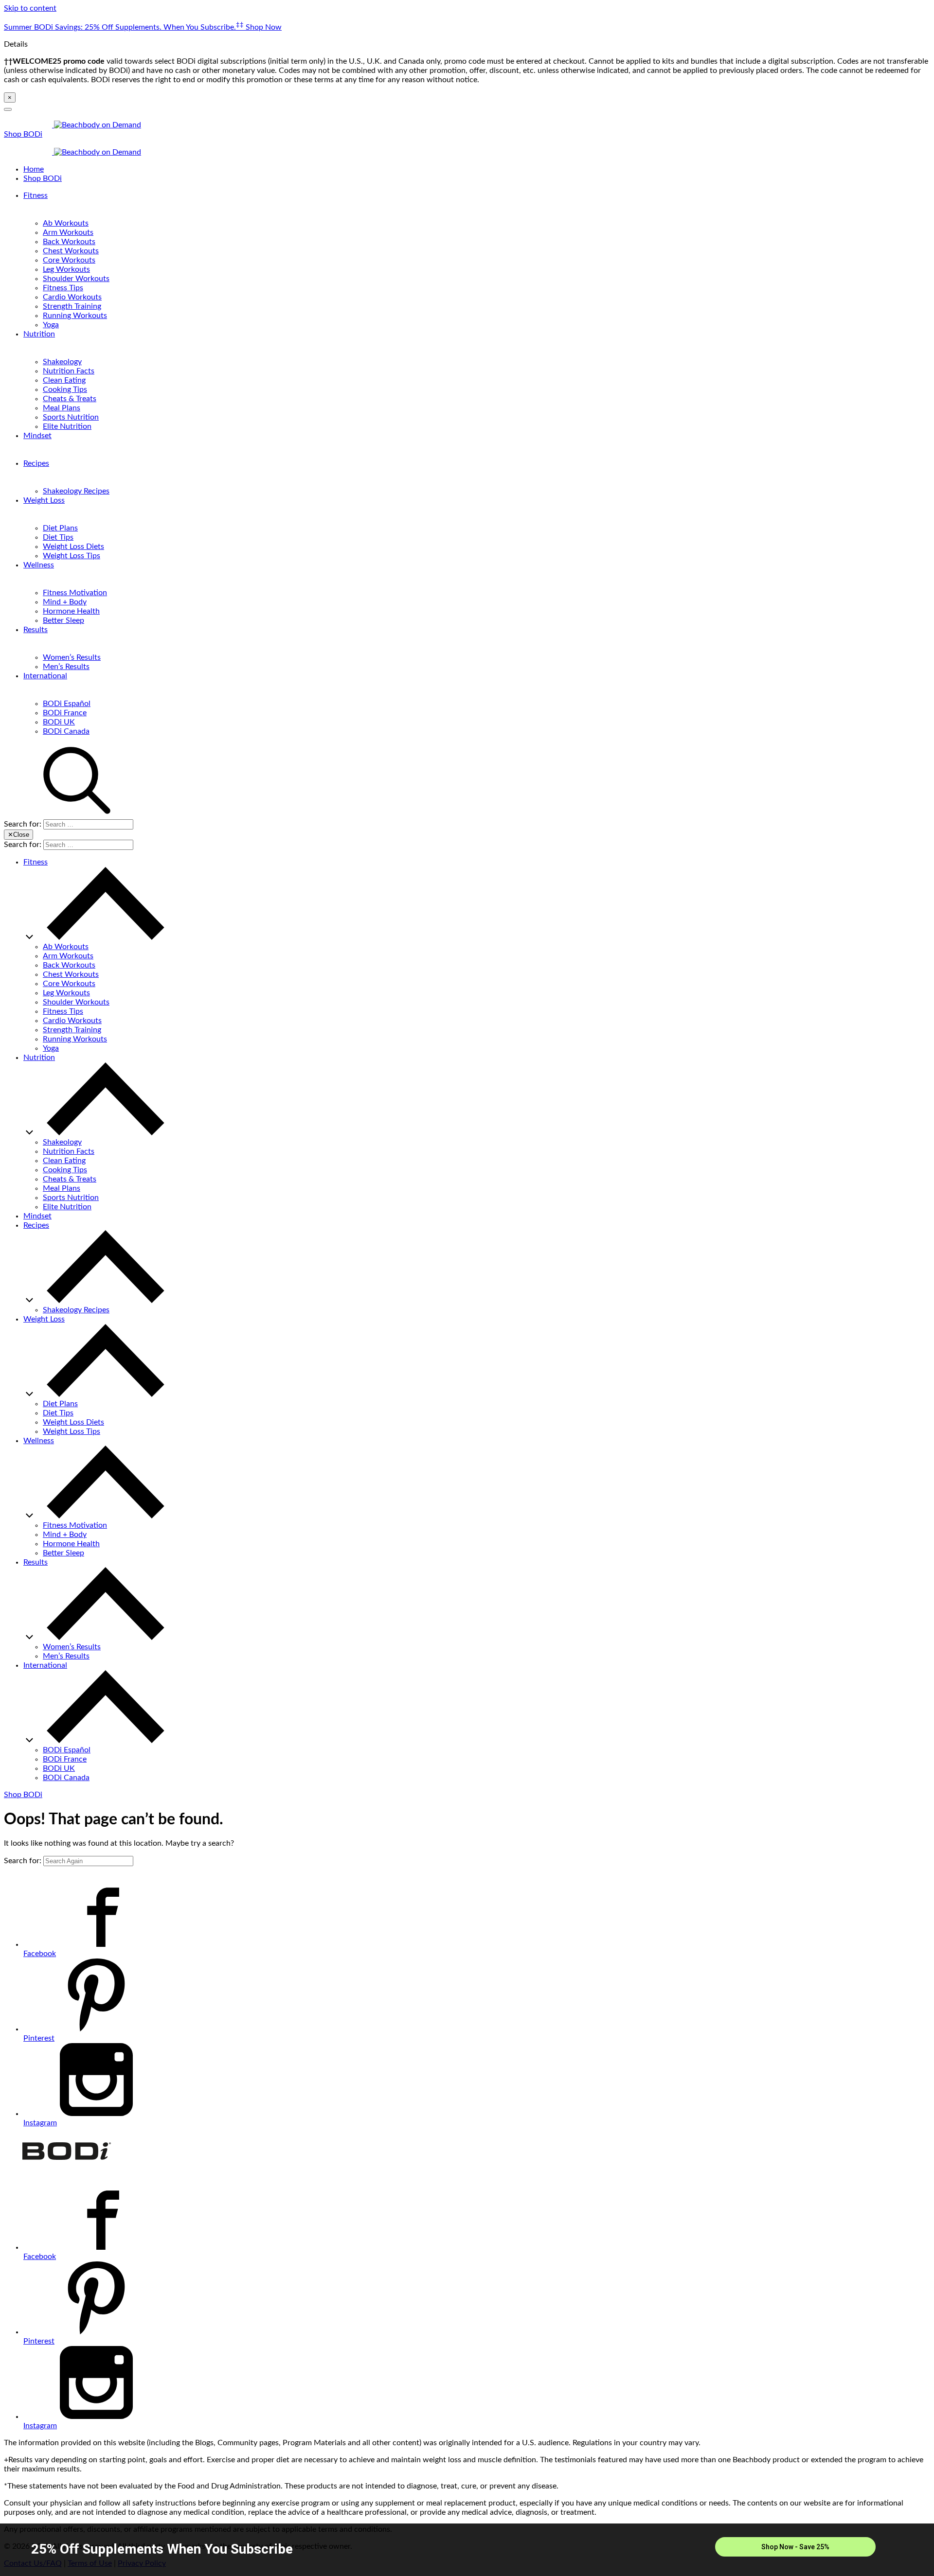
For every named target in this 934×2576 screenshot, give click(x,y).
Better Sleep (63, 620)
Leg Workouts (66, 269)
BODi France (65, 713)
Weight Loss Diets (73, 547)
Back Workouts (69, 242)
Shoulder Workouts (76, 279)
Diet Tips (58, 537)
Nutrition (39, 334)
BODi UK (59, 722)
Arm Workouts (68, 232)
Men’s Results (66, 667)
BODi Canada (66, 731)
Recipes (36, 463)
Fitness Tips (63, 288)
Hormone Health (71, 611)
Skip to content (30, 8)
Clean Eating (64, 380)
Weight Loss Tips (72, 556)
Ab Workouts (66, 223)
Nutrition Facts (69, 371)
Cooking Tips (65, 389)
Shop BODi (23, 134)
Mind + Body (65, 602)
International (45, 676)
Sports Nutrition (71, 417)
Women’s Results (72, 657)
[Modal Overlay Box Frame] (467, 2550)
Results (36, 630)
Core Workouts (69, 260)
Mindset (37, 436)
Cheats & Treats (70, 399)
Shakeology (62, 362)
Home (34, 169)
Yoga (51, 325)
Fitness (36, 195)
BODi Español (67, 704)
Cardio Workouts (72, 297)
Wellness (39, 565)
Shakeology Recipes (76, 491)
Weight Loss (44, 500)
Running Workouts (75, 316)
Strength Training (72, 306)
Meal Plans (62, 408)
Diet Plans (60, 528)
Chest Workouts (71, 251)
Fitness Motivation (75, 593)
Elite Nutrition (67, 426)
